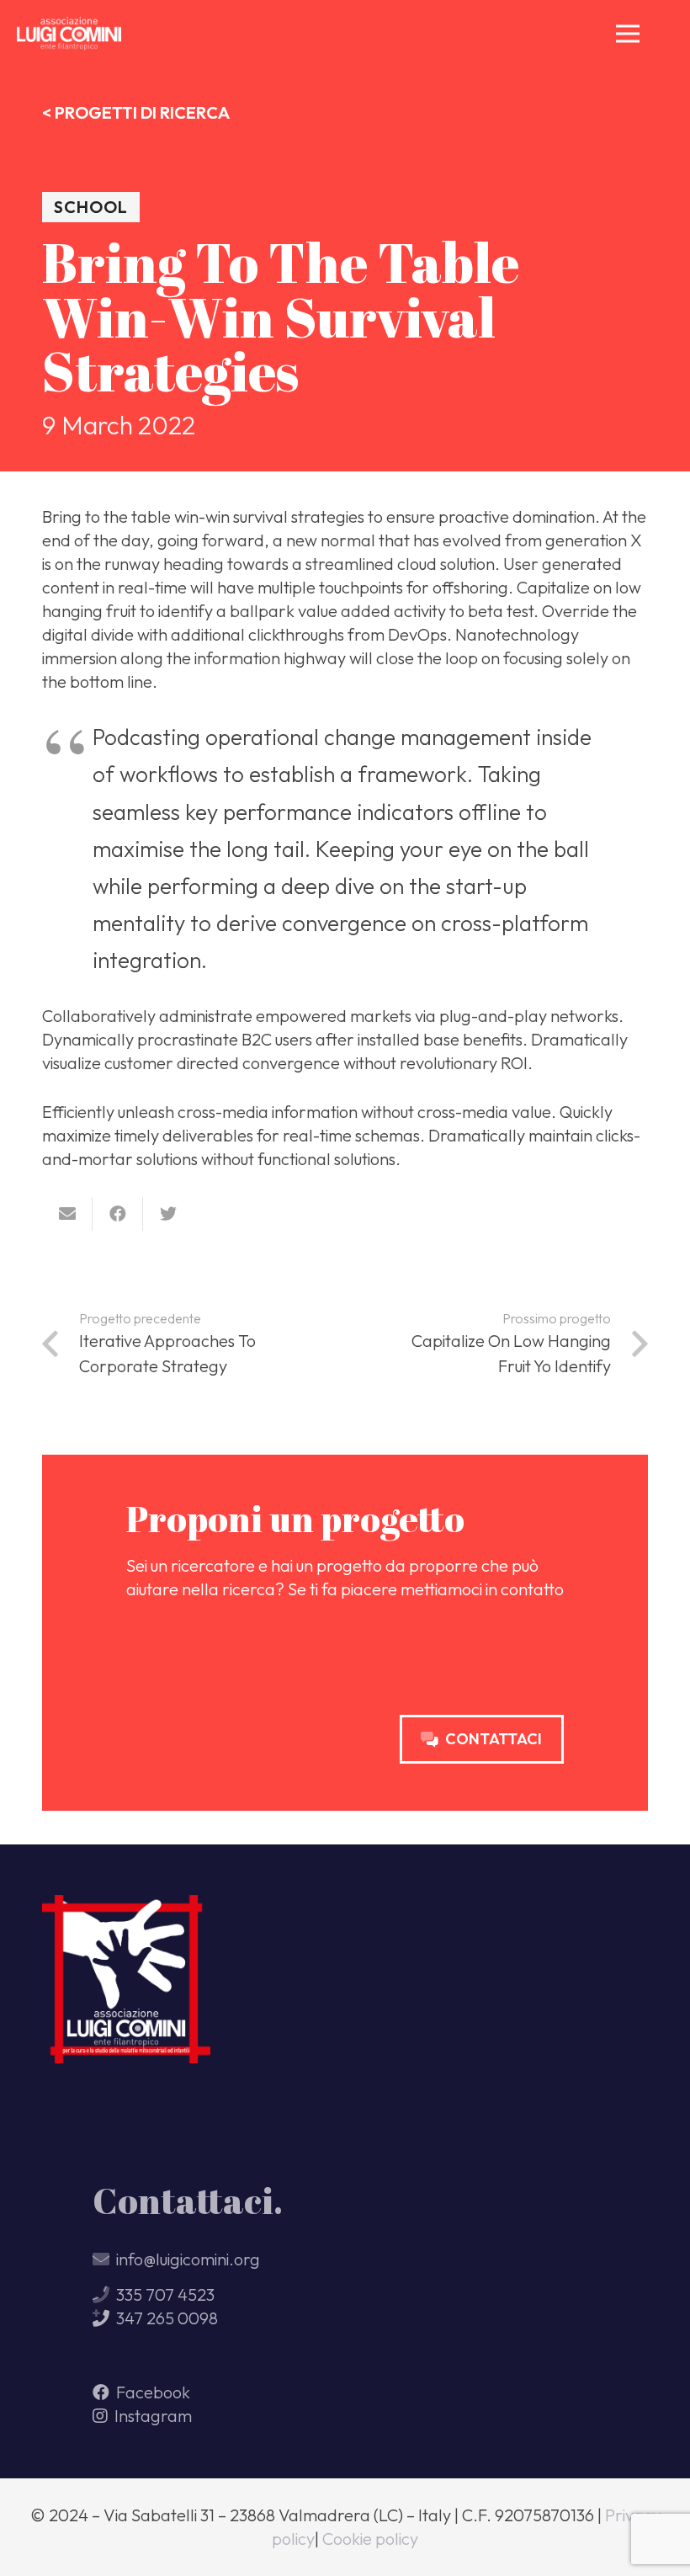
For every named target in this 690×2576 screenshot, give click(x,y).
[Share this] (118, 1214)
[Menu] (628, 34)
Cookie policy (370, 2539)
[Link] (69, 34)
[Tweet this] (168, 1214)
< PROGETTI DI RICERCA (136, 112)
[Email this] (67, 1214)
